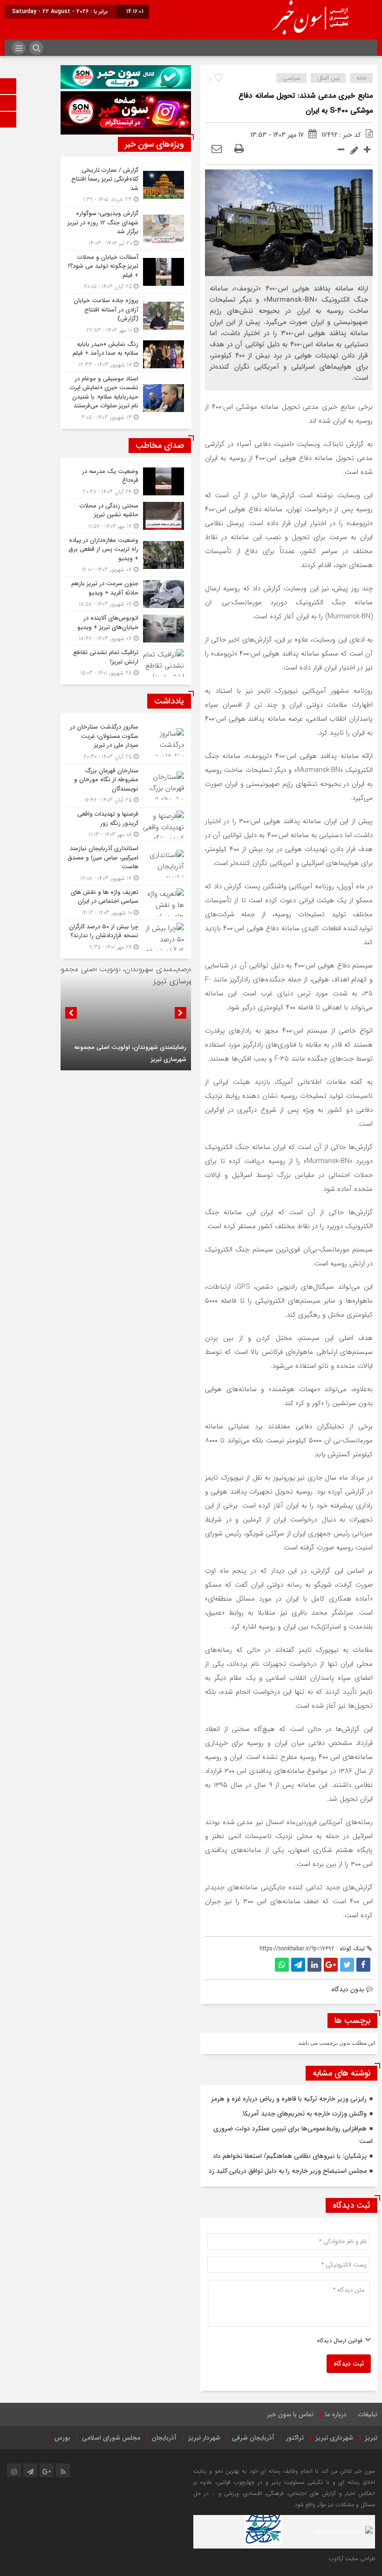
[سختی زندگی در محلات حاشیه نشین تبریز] (126, 516)
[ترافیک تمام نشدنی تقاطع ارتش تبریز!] (126, 662)
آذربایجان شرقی (253, 2438)
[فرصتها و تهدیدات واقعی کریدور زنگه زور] (126, 824)
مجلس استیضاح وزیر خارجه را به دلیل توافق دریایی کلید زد (288, 2171)
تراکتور (295, 2438)
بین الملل (328, 78)
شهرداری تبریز (334, 2438)
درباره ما (336, 2414)
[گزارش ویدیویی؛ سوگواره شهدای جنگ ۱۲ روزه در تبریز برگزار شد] (126, 228)
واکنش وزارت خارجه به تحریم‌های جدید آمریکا (305, 2114)
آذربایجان (164, 2438)
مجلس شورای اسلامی (111, 2438)
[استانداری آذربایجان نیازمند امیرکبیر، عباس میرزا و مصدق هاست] (126, 863)
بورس (62, 2438)
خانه (362, 78)
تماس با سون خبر (290, 2414)
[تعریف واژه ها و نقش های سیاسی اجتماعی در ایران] (126, 903)
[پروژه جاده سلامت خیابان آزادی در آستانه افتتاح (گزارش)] (126, 315)
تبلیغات (368, 2414)
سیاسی (292, 78)
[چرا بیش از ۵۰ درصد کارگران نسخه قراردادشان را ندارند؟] (126, 936)
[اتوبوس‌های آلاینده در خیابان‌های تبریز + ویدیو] (126, 628)
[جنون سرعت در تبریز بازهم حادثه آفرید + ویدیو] (126, 594)
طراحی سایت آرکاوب (352, 2559)
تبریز (371, 2438)
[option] (126, 1019)
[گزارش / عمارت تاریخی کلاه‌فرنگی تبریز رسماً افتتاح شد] (126, 185)
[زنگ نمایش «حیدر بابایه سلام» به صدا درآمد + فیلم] (126, 355)
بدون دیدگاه (348, 1989)
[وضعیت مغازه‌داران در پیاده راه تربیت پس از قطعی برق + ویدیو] (126, 555)
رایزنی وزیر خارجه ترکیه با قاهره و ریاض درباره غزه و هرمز (289, 2099)
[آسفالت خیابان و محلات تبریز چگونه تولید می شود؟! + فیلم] (126, 272)
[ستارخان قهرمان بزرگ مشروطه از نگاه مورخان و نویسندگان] (126, 786)
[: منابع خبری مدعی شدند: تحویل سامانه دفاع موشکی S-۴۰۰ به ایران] (217, 149)
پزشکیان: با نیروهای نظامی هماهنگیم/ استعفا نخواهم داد (290, 2156)
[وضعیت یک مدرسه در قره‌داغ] (126, 482)
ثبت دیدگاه (349, 2364)
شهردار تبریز (204, 2438)
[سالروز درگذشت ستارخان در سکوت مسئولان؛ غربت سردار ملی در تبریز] (126, 742)
